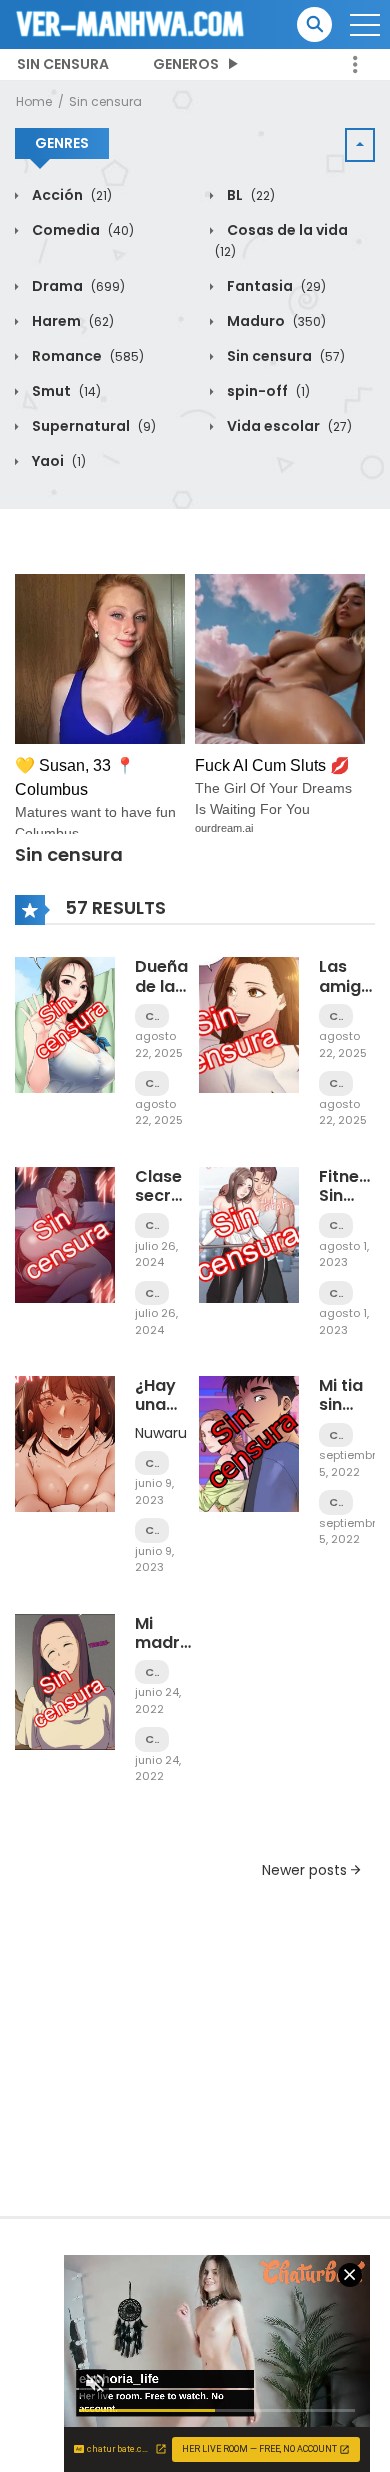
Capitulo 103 (336, 1293)
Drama (77, 286)
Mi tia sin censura (352, 1404)
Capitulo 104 (336, 1225)
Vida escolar (288, 426)
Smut (65, 391)
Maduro (275, 321)
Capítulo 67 (336, 1083)
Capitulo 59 (152, 1293)
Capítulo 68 (336, 1016)
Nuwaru (161, 1433)
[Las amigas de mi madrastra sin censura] (249, 1024)
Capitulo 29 (152, 1739)
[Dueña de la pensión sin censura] (65, 1024)
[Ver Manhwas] (131, 23)
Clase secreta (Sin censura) (172, 1205)
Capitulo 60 (152, 1225)
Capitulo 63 (152, 1530)
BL (249, 195)
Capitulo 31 (336, 1502)
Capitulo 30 (152, 1672)
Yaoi (57, 461)
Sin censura (63, 64)
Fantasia (275, 286)
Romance (86, 356)
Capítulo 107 (152, 1083)
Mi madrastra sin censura (180, 1652)
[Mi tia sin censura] (249, 1443)
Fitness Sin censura (352, 1195)
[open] (365, 25)
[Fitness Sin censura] (249, 1234)
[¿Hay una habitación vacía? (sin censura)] (65, 1443)
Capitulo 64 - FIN (152, 1463)
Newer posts (306, 1870)
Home (34, 101)
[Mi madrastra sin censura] (65, 1680)
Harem (71, 321)
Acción (70, 195)
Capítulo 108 (152, 1016)
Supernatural (92, 426)
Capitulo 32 (336, 1435)
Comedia (81, 230)
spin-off (267, 391)
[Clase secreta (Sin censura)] (65, 1234)
